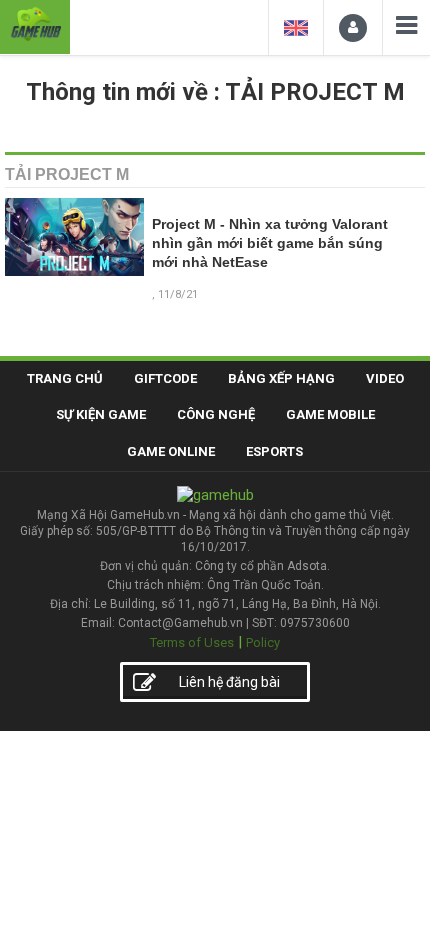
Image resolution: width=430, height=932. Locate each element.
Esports (274, 451)
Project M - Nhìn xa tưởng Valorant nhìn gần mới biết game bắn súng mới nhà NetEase (270, 243)
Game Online (171, 451)
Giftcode (165, 378)
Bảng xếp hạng (281, 378)
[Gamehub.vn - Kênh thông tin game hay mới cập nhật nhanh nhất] (35, 24)
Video (385, 378)
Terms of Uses (192, 642)
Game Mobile (330, 414)
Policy (263, 642)
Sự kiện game (101, 414)
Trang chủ (65, 378)
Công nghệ (216, 414)
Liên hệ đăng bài (229, 682)
